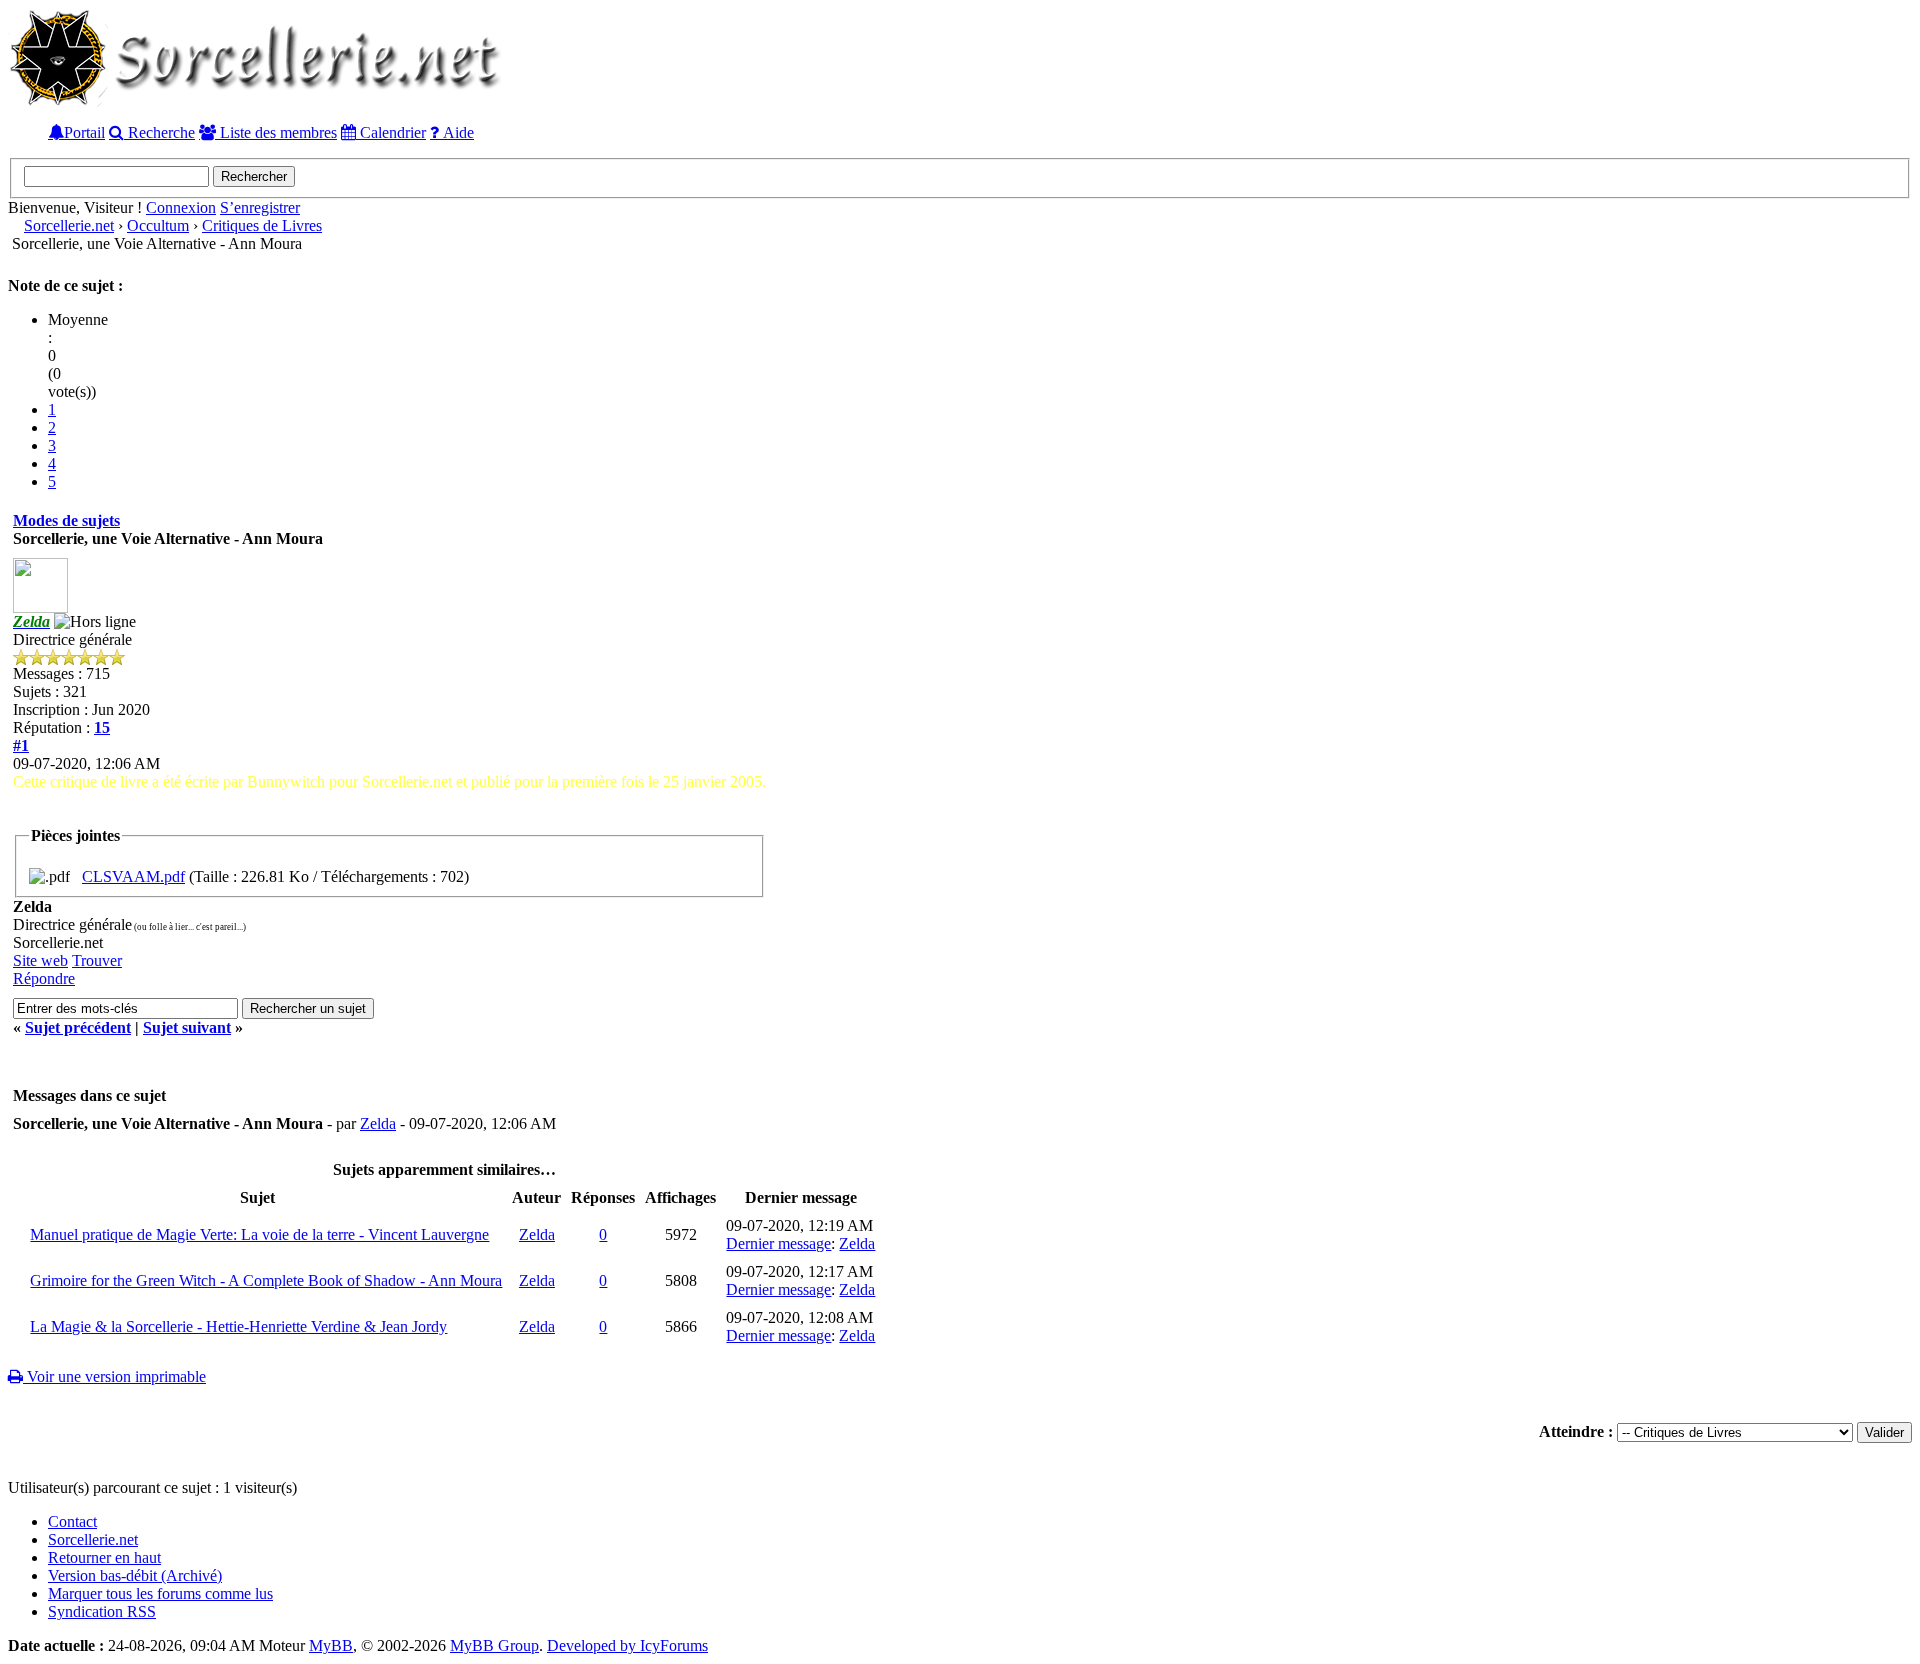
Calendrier (391, 132)
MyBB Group (494, 1645)
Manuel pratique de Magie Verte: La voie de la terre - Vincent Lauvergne (259, 1234)
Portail (84, 132)
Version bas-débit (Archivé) (135, 1575)
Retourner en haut (104, 1557)
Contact (72, 1521)
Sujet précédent (78, 1027)
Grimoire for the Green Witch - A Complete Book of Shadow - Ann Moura (266, 1280)
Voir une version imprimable (114, 1376)
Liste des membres (276, 132)
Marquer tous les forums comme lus (160, 1593)
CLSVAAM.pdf (133, 876)
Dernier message (778, 1243)
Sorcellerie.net (69, 225)
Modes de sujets (66, 520)
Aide (456, 132)
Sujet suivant (187, 1027)
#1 (21, 745)
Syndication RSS (102, 1611)
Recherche (159, 132)
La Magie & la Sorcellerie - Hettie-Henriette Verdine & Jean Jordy (238, 1326)
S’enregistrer (260, 207)
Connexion (181, 207)
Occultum (158, 225)
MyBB (331, 1645)
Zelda (378, 1123)
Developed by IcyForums (627, 1645)
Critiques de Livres (262, 225)
